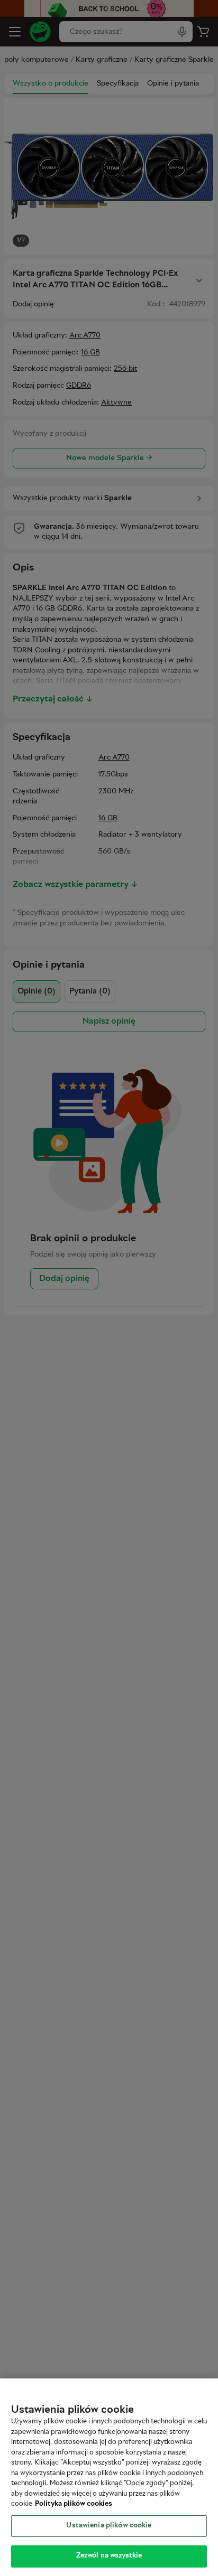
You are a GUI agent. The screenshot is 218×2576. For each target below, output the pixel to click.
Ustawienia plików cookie (109, 2526)
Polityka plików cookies (74, 2504)
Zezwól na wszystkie (109, 2556)
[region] (109, 2477)
